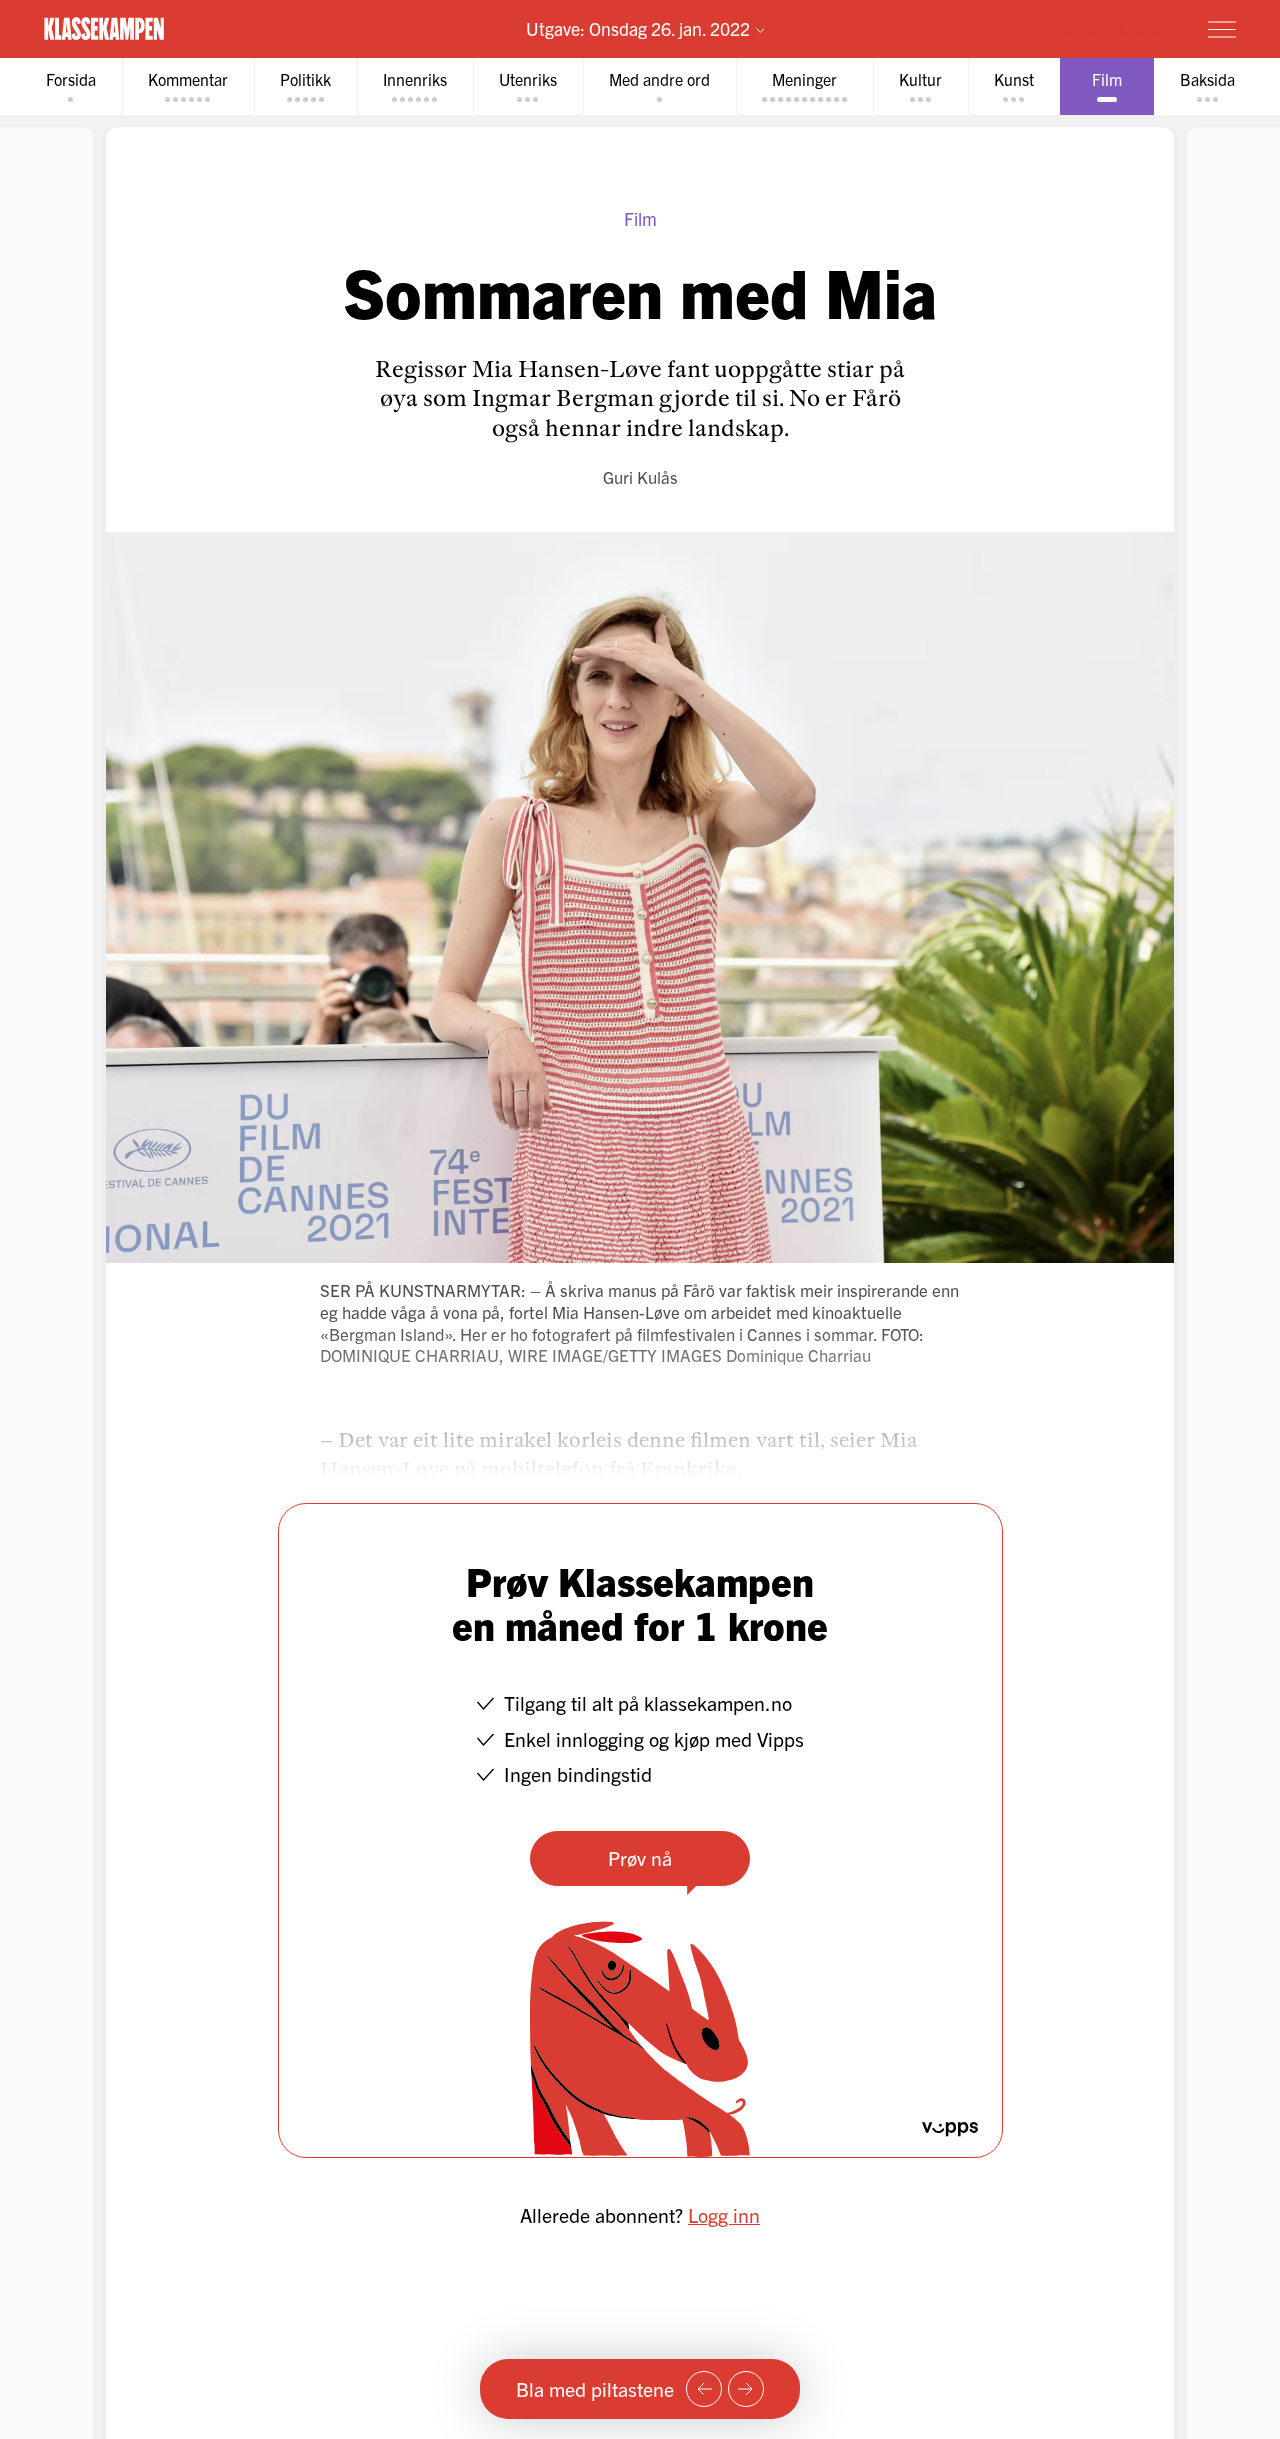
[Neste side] (746, 2389)
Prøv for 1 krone (1103, 28)
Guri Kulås (640, 476)
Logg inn (724, 2214)
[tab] (71, 86)
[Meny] (1222, 29)
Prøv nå (640, 1857)
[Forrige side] (704, 2389)
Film (640, 218)
